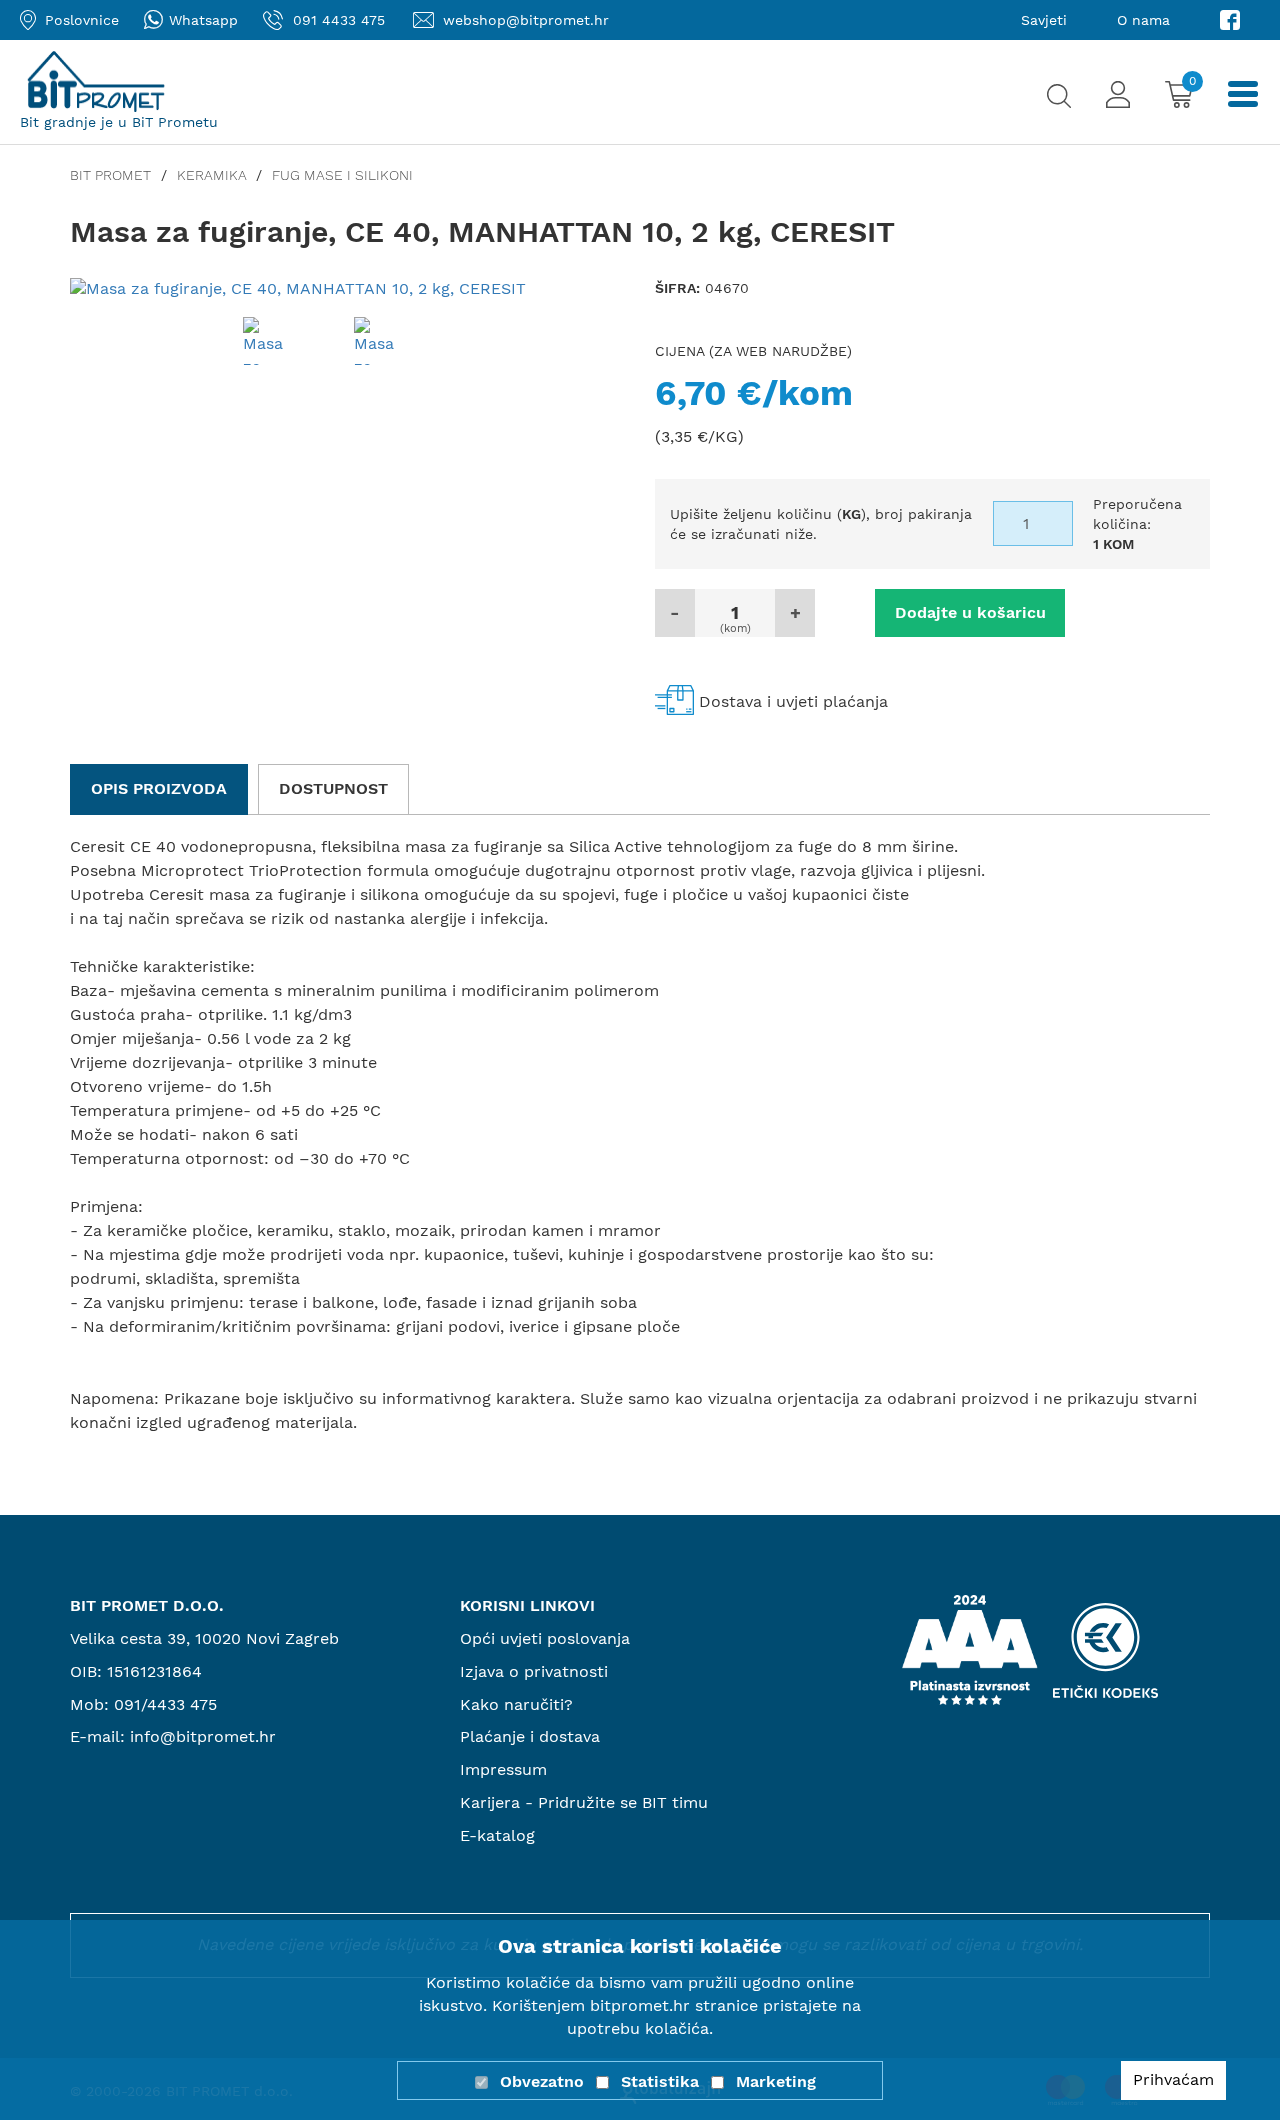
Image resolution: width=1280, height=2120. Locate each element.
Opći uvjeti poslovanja (545, 1638)
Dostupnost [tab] (333, 788)
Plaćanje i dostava (530, 1736)
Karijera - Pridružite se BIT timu (584, 1802)
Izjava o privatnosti (534, 1671)
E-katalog (497, 1835)
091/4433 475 (165, 1704)
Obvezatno (542, 2081)
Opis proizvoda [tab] (159, 788)
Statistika (660, 2081)
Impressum (503, 1769)
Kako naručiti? (516, 1704)
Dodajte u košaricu (970, 612)
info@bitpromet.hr (203, 1736)
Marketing (776, 2081)
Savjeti (1044, 20)
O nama (1143, 20)
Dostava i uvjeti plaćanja (793, 701)
